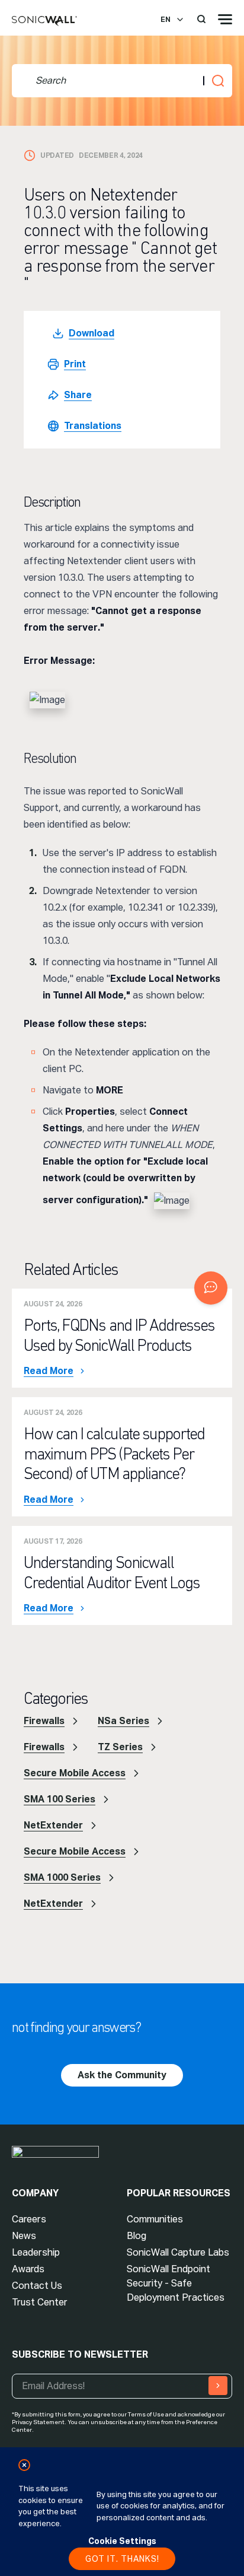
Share (78, 395)
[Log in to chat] (211, 1288)
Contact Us (37, 2286)
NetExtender (53, 1825)
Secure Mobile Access (75, 1773)
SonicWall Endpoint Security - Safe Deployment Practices (176, 2283)
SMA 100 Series (60, 1799)
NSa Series (123, 1721)
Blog (137, 2236)
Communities (155, 2219)
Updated (57, 155)
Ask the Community (122, 2075)
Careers (29, 2219)
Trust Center (40, 2302)
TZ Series (120, 1747)
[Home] (44, 21)
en (166, 20)
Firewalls (44, 1721)
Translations (93, 426)
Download (91, 333)
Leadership (36, 2252)
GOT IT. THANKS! (122, 2559)
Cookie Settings (122, 2541)
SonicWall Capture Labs (178, 2252)
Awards (28, 2269)
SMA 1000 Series (62, 1877)
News (24, 2236)
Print (75, 364)
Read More (49, 1371)
